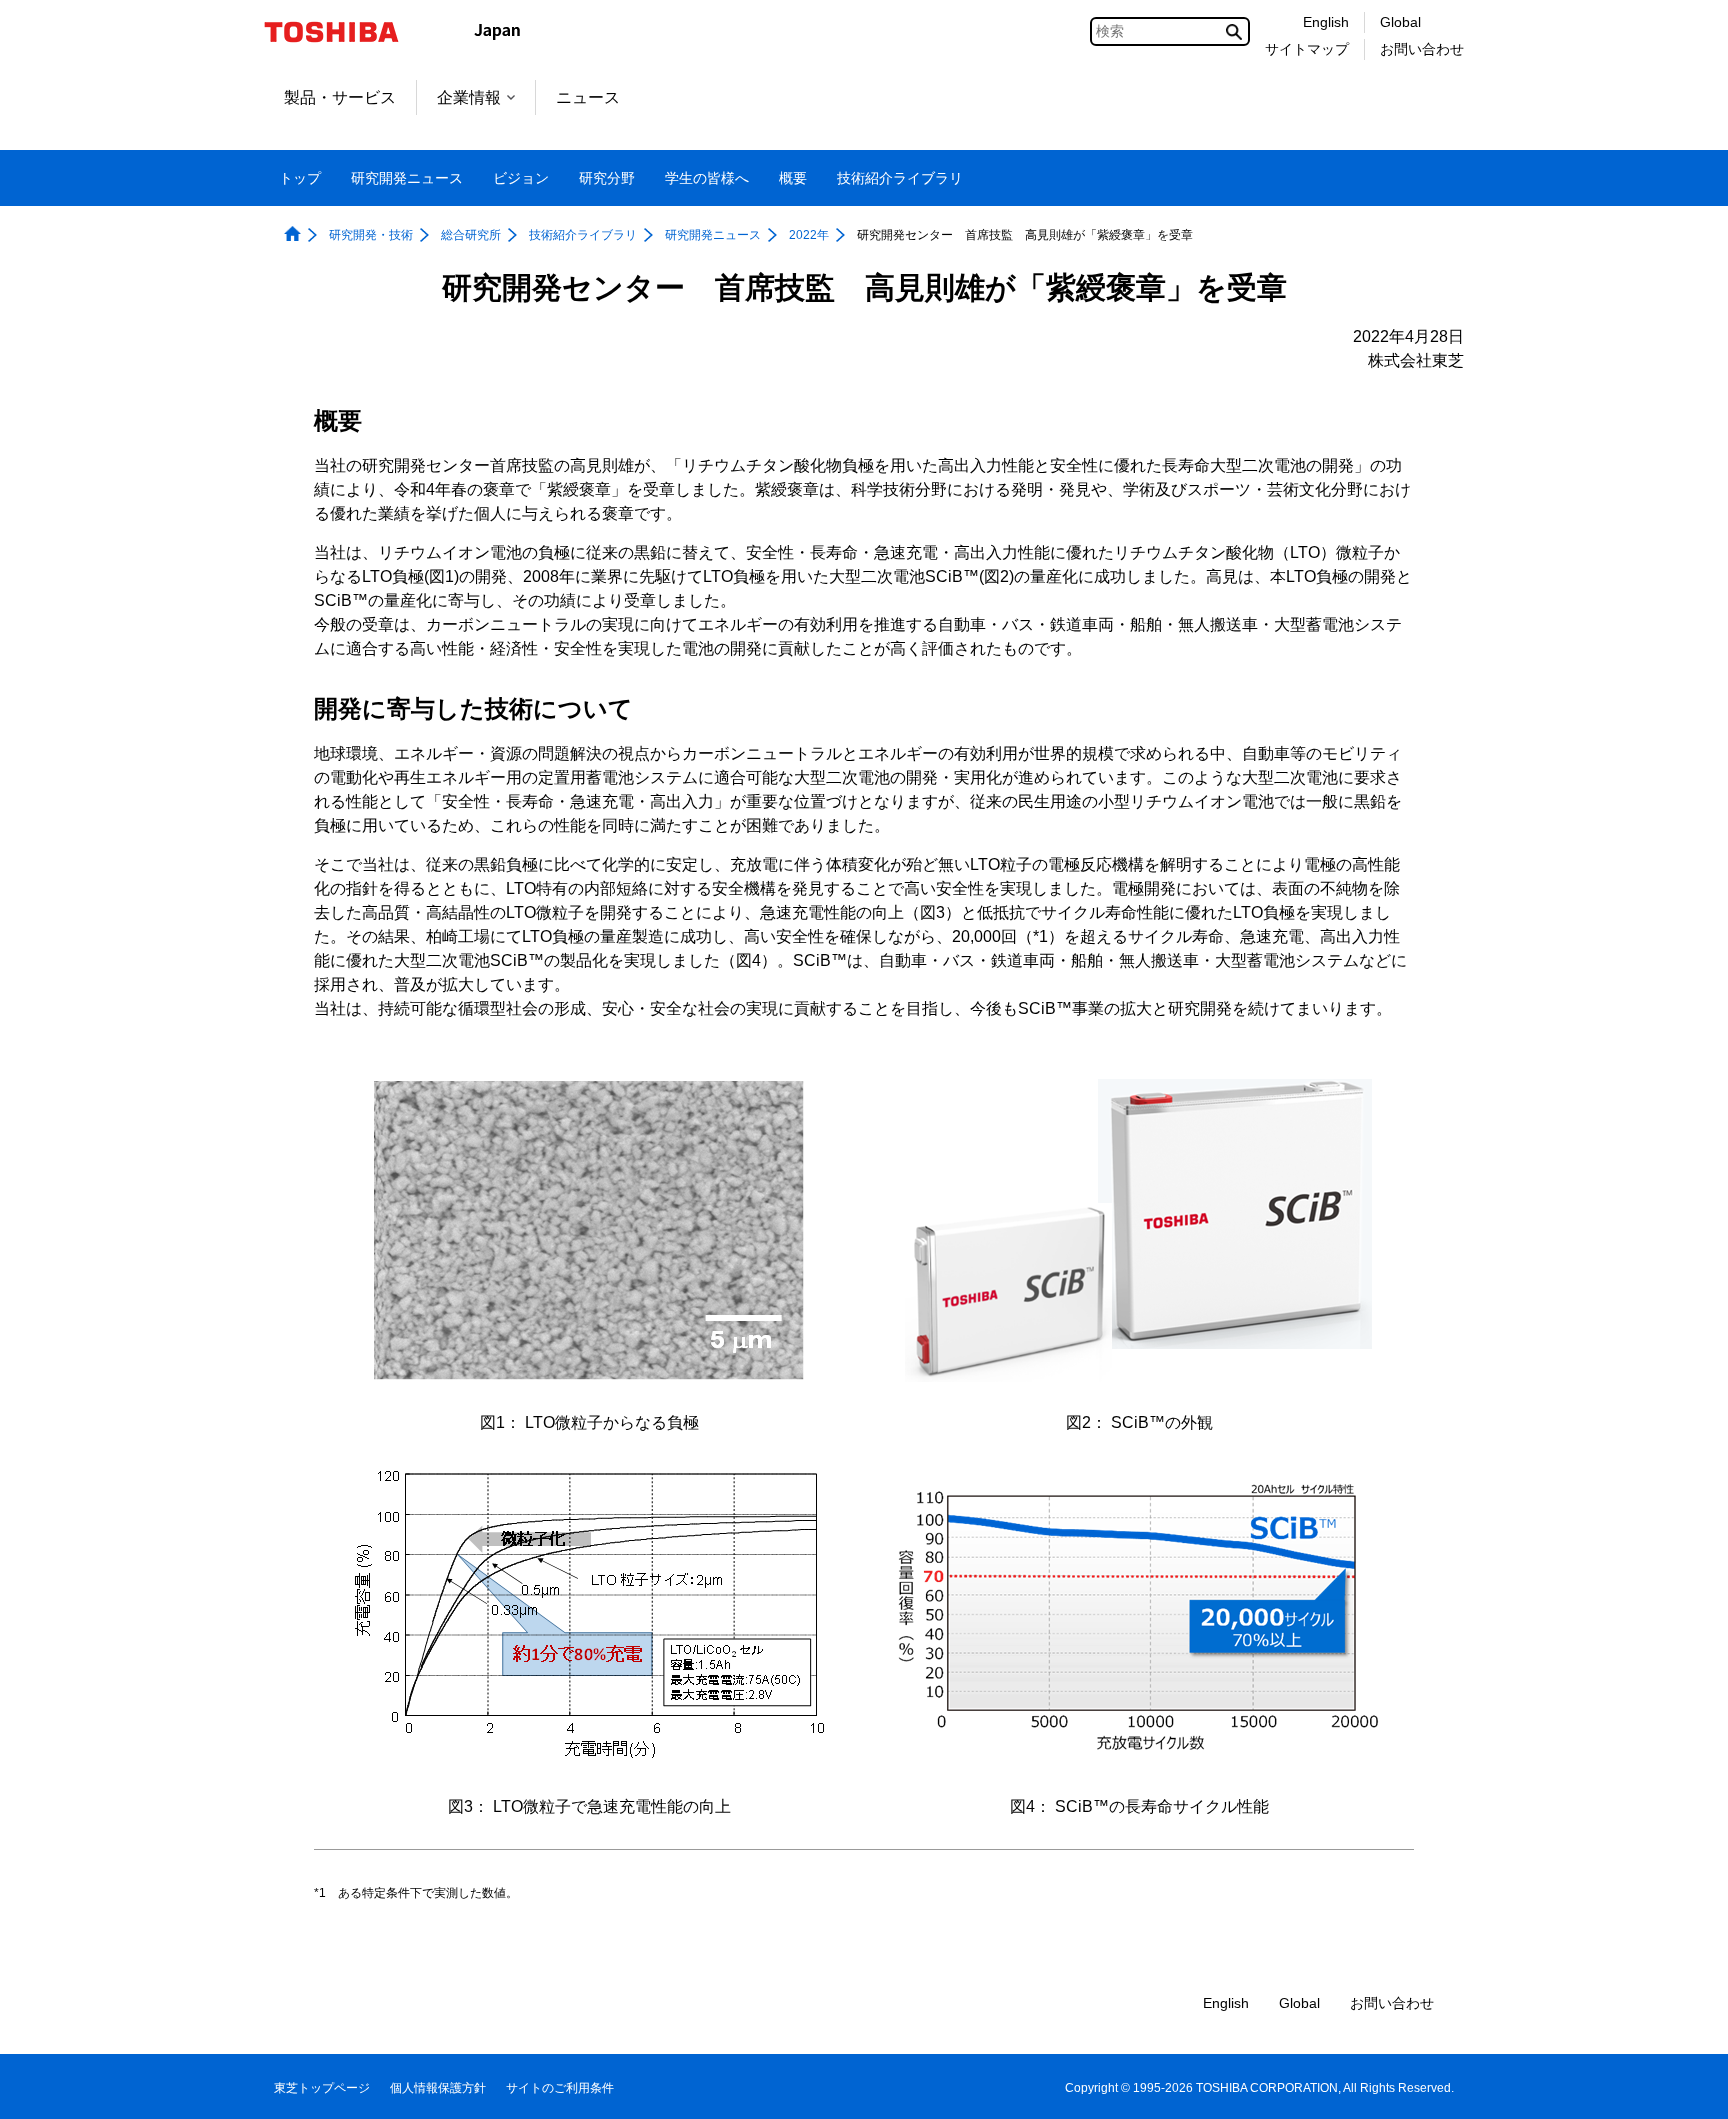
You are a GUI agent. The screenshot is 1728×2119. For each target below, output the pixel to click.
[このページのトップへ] (1684, 2084)
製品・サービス (340, 97)
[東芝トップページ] (344, 32)
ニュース (588, 97)
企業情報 (469, 97)
